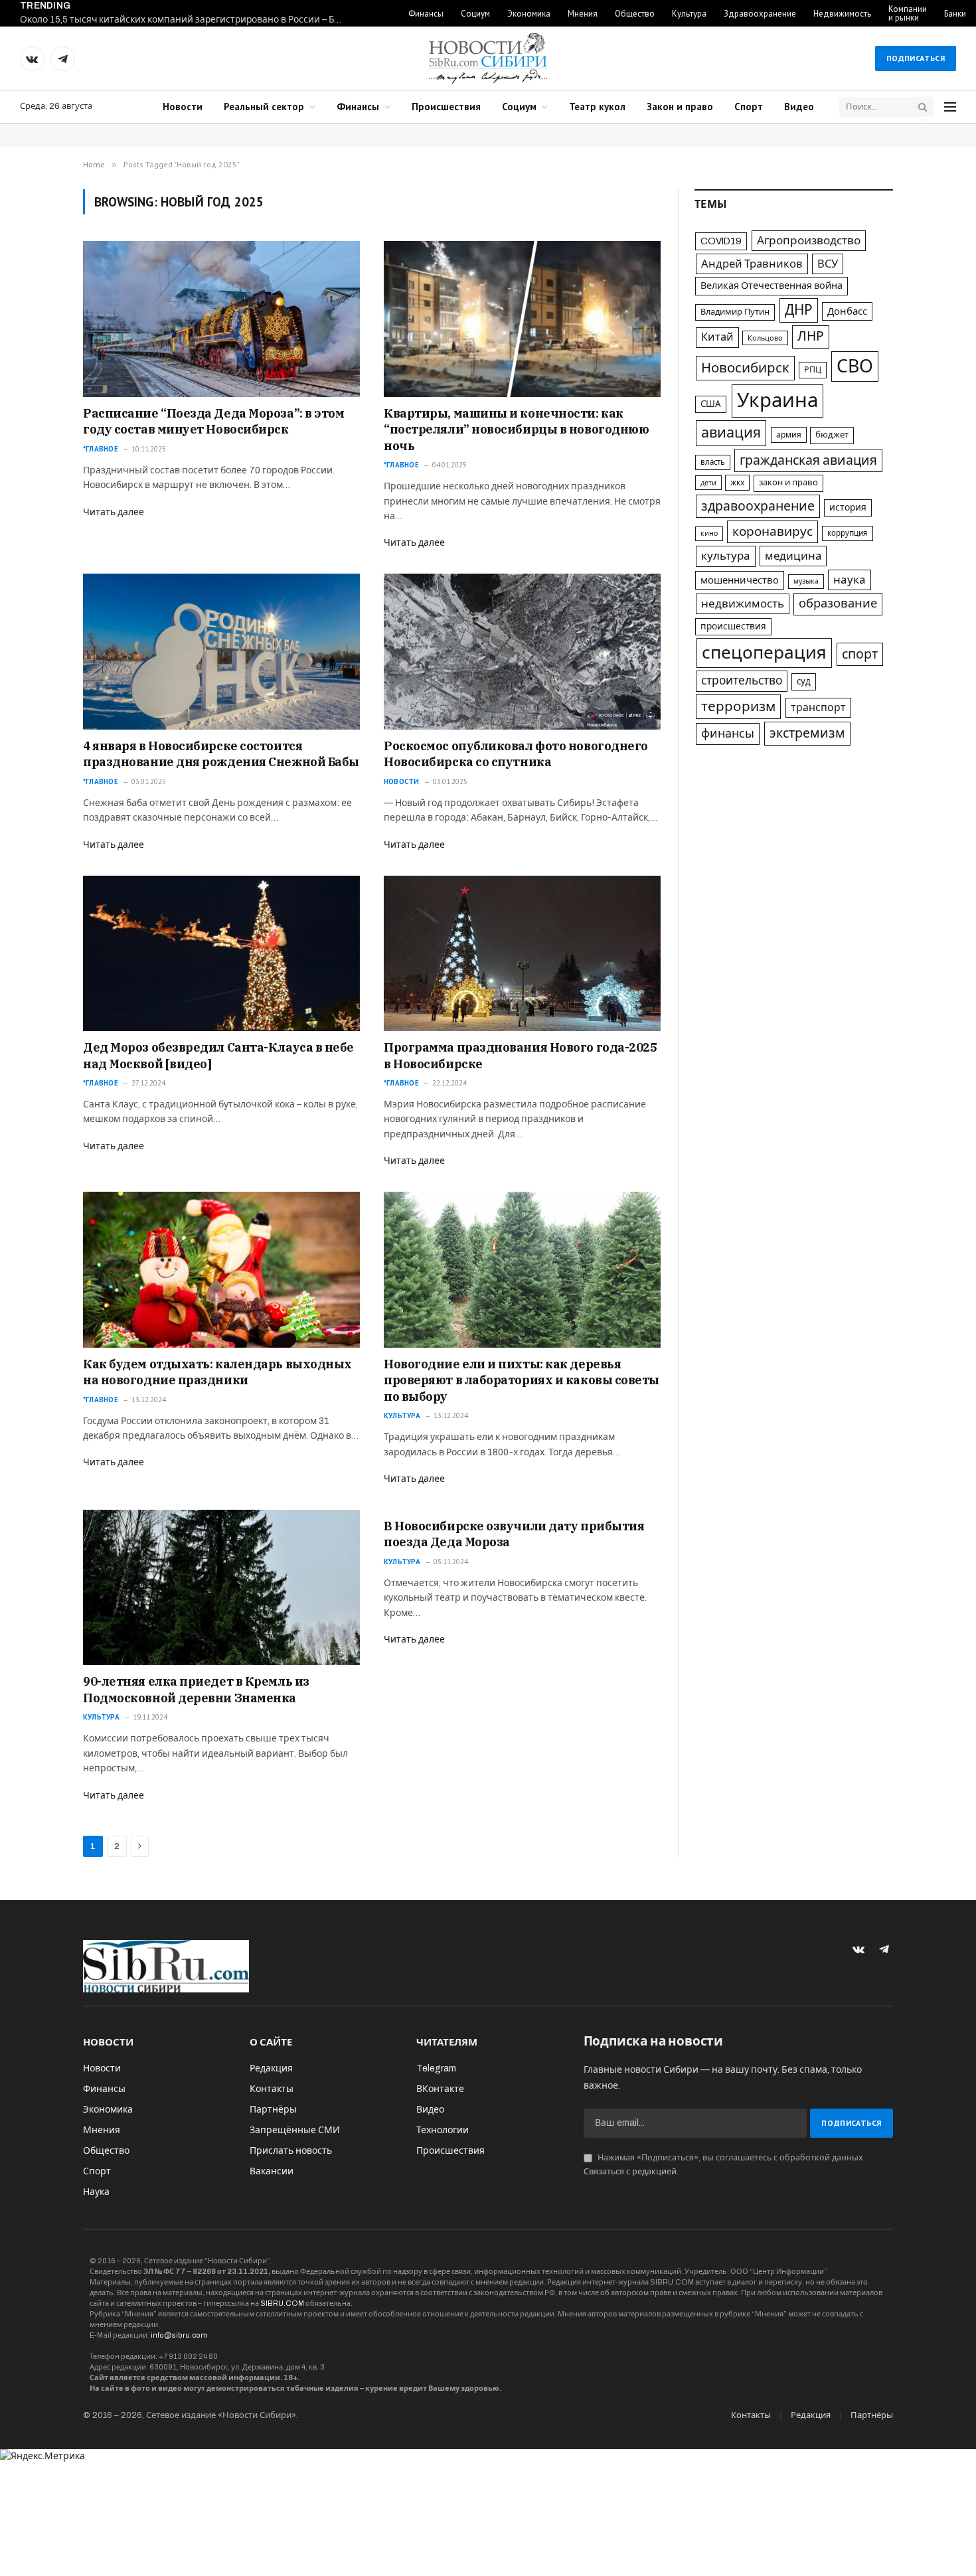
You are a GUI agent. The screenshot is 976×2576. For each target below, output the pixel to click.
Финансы (426, 14)
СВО (855, 366)
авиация (731, 433)
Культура (689, 14)
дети (708, 483)
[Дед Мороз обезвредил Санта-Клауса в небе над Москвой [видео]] (221, 953)
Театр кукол (597, 107)
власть (713, 462)
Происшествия (446, 107)
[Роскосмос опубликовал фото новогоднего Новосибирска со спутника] (522, 651)
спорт (860, 654)
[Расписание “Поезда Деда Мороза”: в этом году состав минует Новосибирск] (221, 319)
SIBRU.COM (282, 2303)
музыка (806, 581)
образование (838, 604)
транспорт (818, 707)
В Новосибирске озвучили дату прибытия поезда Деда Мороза (514, 1534)
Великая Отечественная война (772, 285)
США (711, 404)
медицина (793, 556)
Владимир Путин (735, 312)
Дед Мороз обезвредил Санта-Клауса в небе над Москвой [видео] (218, 1055)
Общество (635, 14)
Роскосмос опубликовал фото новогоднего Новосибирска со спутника (516, 754)
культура (726, 556)
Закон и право (680, 107)
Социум (475, 14)
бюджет (832, 435)
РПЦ (813, 370)
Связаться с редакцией (630, 2172)
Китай (717, 337)
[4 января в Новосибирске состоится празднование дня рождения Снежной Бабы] (221, 651)
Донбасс (847, 311)
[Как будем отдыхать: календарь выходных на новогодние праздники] (221, 1269)
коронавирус (773, 531)
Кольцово (765, 338)
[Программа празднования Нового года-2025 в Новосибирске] (522, 953)
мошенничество (740, 580)
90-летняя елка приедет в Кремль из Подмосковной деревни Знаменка (196, 1689)
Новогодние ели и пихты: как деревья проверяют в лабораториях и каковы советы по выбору (522, 1380)
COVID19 (721, 241)
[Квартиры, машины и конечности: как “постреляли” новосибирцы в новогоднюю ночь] (522, 319)
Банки (955, 14)
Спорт (749, 107)
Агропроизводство (809, 241)
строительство (742, 681)
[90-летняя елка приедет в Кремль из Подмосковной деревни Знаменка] (221, 1587)
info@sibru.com (179, 2335)
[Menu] (950, 107)
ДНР (799, 310)
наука (850, 580)
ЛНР (811, 336)
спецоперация (764, 653)
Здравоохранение (760, 14)
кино (709, 533)
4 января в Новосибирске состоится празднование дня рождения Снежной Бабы (221, 754)
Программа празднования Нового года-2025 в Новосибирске (520, 1055)
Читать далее (114, 512)
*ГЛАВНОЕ (101, 449)
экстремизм (807, 733)
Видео (799, 107)
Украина (777, 400)
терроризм (738, 706)
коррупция (848, 533)
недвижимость (743, 604)
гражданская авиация (808, 460)
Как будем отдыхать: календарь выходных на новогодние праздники (217, 1372)
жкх (737, 483)
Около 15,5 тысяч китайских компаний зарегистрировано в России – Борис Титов (186, 20)
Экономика (529, 14)
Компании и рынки (908, 13)
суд (804, 682)
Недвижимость (842, 14)
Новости (183, 107)
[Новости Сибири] (488, 58)
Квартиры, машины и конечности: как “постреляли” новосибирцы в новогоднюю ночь (516, 430)
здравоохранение (758, 506)
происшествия (733, 626)
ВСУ (828, 264)
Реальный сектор (264, 107)
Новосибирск (745, 368)
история (848, 508)
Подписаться (916, 58)
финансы (728, 734)
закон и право (788, 483)
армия (789, 435)
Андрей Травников (752, 264)
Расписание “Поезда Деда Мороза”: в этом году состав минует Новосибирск (213, 421)
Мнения (583, 14)
